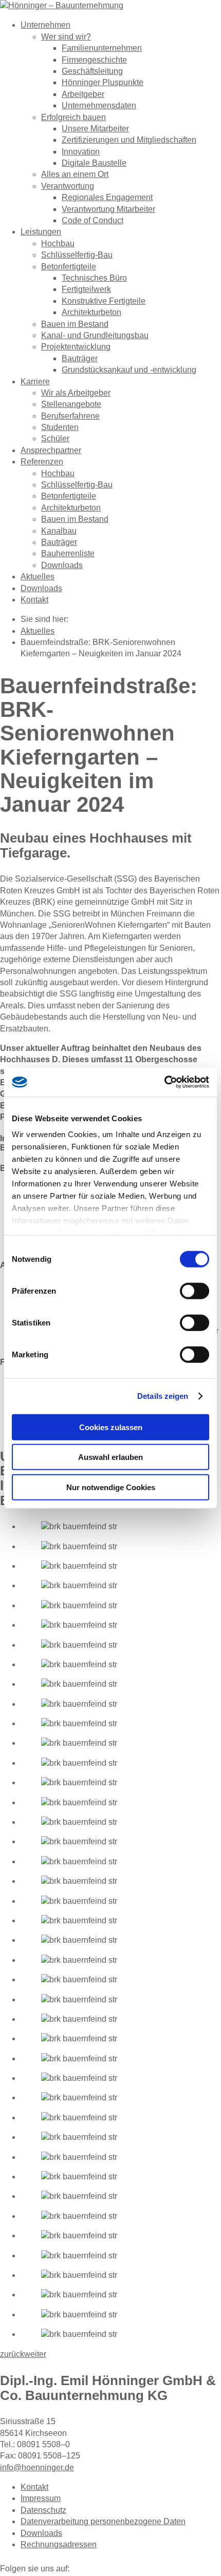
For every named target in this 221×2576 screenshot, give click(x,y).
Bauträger (80, 358)
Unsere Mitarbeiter (95, 129)
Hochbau (58, 243)
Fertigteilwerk (86, 289)
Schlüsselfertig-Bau (77, 255)
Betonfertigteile (69, 267)
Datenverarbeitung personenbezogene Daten (103, 2521)
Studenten (60, 427)
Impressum (41, 2498)
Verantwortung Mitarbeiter (108, 209)
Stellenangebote (71, 404)
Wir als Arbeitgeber (76, 393)
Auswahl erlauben (110, 1457)
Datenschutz (43, 2510)
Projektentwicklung (76, 347)
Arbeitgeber (83, 94)
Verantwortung (68, 186)
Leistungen (41, 232)
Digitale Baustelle (94, 163)
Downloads (62, 565)
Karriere (35, 382)
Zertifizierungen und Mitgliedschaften (129, 140)
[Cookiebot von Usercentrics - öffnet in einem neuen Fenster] (164, 1082)
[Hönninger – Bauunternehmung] (62, 5)
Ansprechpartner (51, 450)
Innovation (81, 152)
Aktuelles (38, 577)
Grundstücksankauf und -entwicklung (129, 370)
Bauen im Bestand (75, 324)
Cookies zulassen (111, 1427)
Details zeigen (163, 1396)
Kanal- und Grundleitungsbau (95, 335)
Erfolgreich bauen (73, 117)
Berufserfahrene (70, 416)
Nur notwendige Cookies (111, 1487)
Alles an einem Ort (75, 174)
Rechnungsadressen (59, 2544)
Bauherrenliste (68, 553)
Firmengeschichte (94, 60)
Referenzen (42, 462)
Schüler (55, 438)
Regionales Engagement (107, 197)
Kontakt (34, 600)
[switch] (195, 1291)
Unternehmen (45, 25)
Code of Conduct (93, 220)
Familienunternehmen (102, 48)
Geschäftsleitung (92, 71)
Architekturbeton (91, 312)
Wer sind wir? (66, 37)
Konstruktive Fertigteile (104, 301)
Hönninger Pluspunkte (103, 82)
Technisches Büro (94, 278)
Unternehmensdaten (99, 105)
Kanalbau (59, 531)
